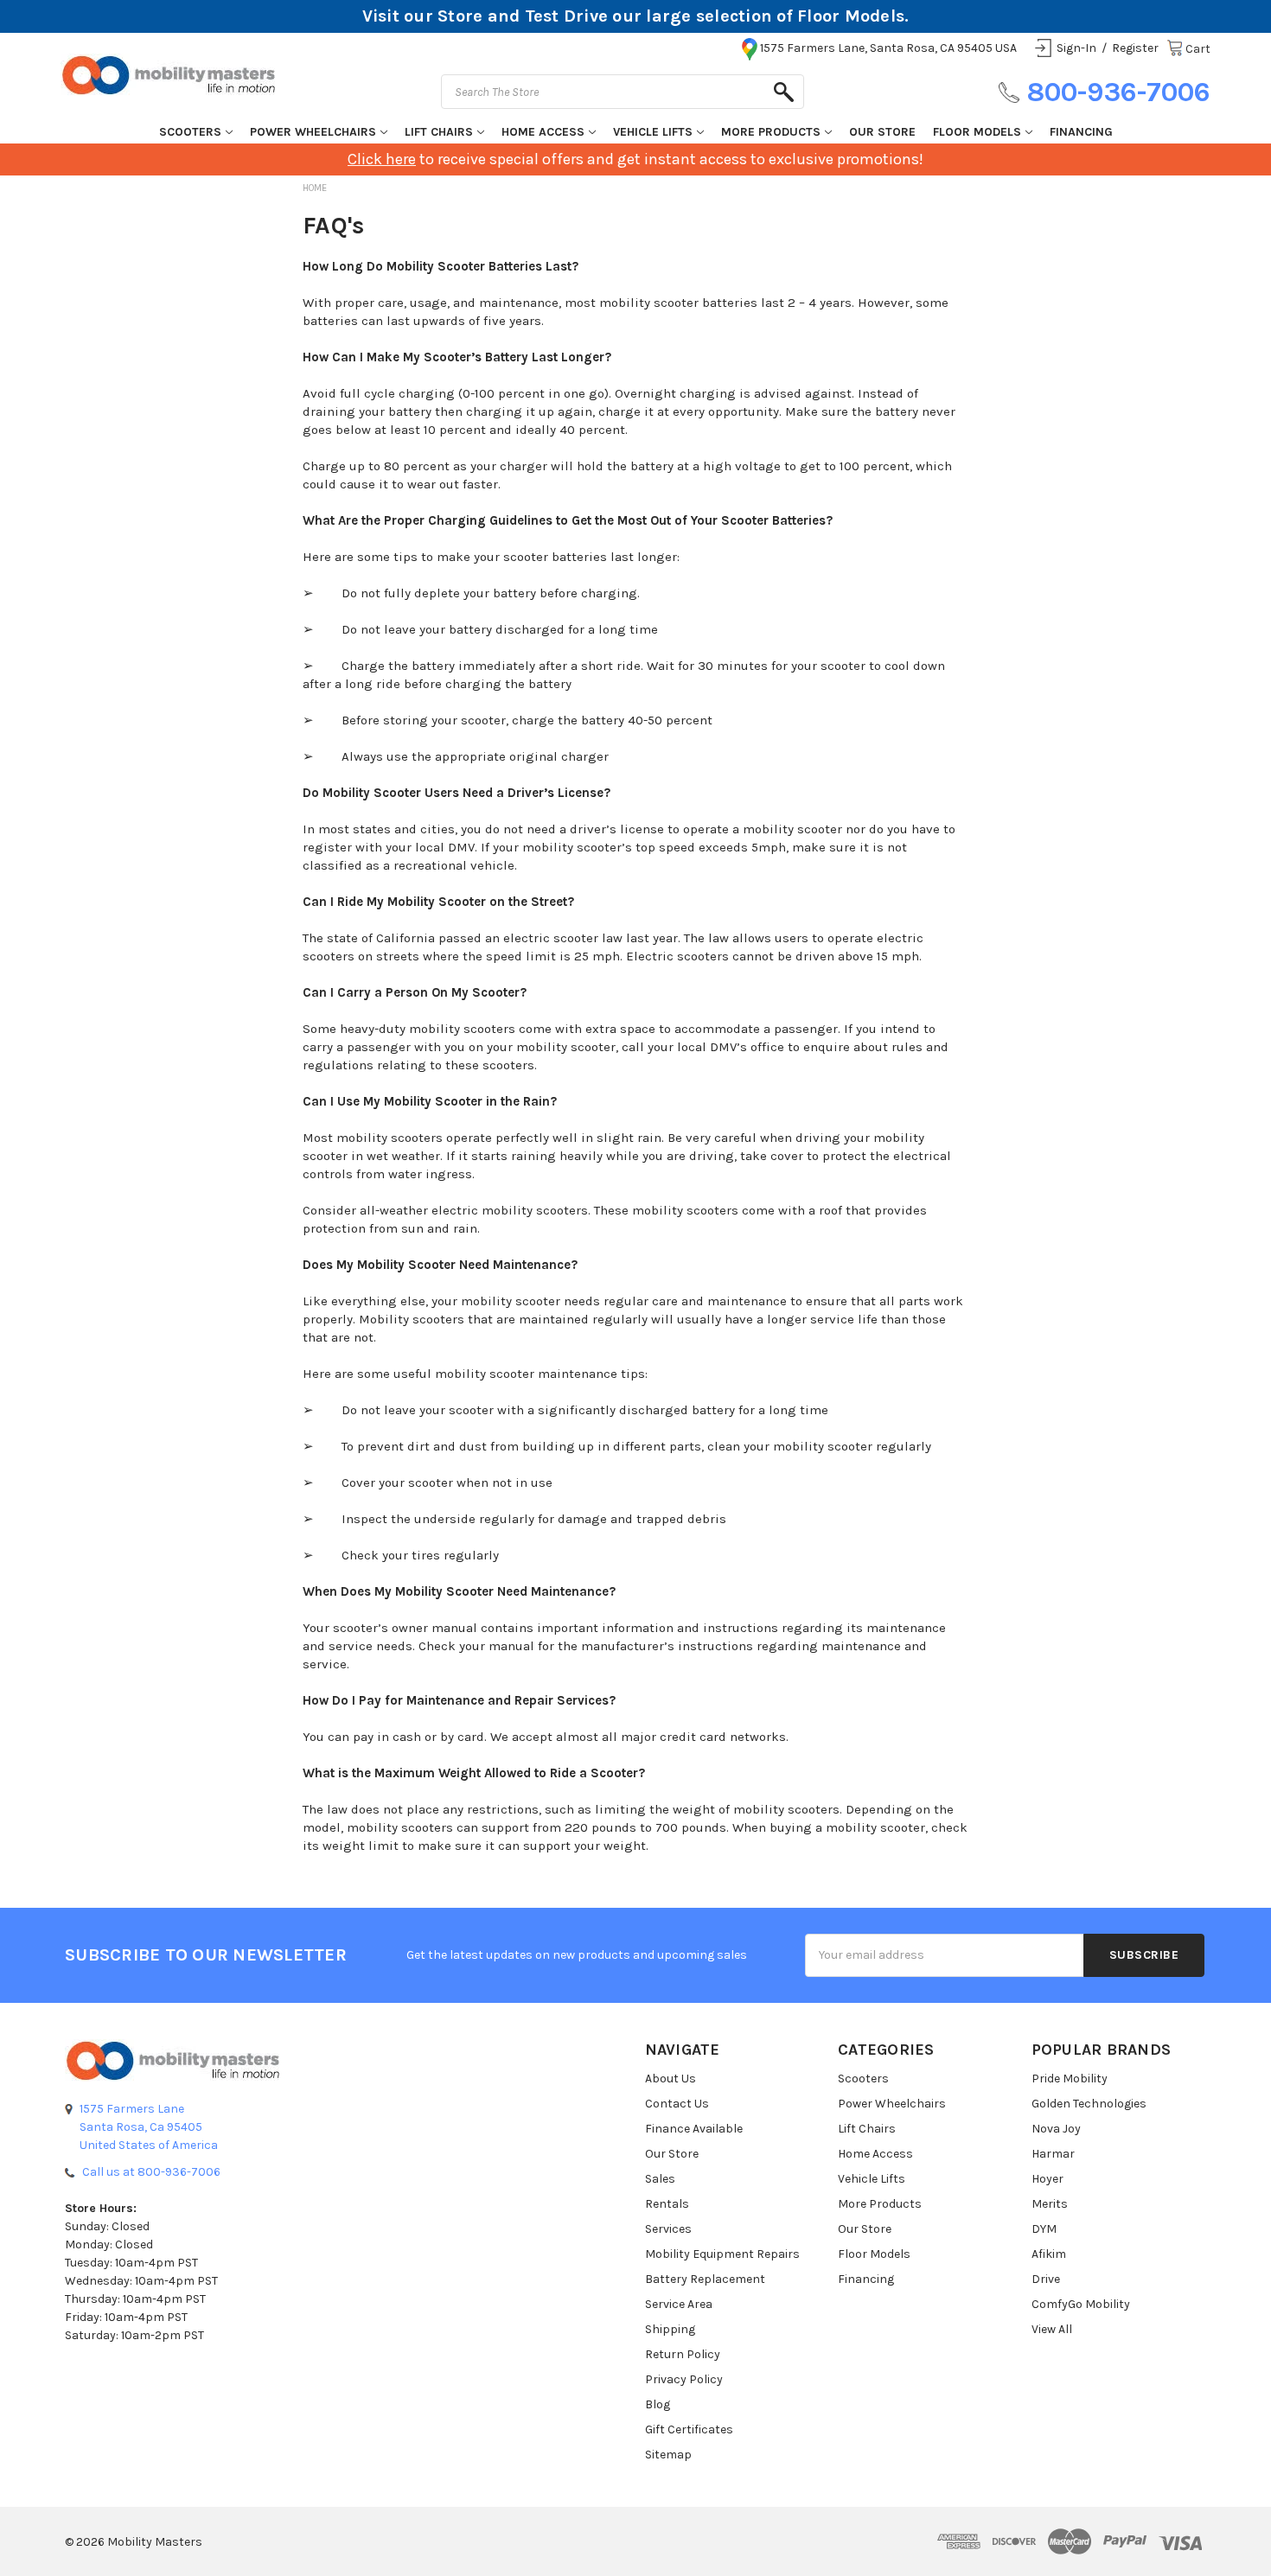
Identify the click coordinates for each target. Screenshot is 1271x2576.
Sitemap (668, 2455)
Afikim (1049, 2254)
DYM (1044, 2229)
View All (1052, 2329)
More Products (771, 132)
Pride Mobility (1070, 2079)
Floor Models (977, 132)
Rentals (667, 2204)
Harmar (1053, 2154)
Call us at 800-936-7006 (151, 2172)
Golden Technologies (1089, 2104)
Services (668, 2229)
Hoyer (1047, 2179)
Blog (658, 2404)
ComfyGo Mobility (1081, 2304)
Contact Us (677, 2104)
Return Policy (683, 2354)
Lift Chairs (439, 132)
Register (1135, 48)
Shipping (670, 2329)
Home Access (543, 132)
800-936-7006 (1118, 92)
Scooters (190, 132)
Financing (1081, 132)
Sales (660, 2179)
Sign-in (1076, 48)
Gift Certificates (689, 2429)
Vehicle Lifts (653, 132)
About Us (671, 2079)
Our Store (882, 132)
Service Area (679, 2304)
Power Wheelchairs (313, 132)
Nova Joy (1056, 2129)
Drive (1046, 2279)
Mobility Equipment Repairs (722, 2254)
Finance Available (694, 2129)
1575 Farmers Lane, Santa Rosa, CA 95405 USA (888, 48)
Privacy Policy (684, 2379)
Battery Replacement (705, 2279)
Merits (1050, 2204)
